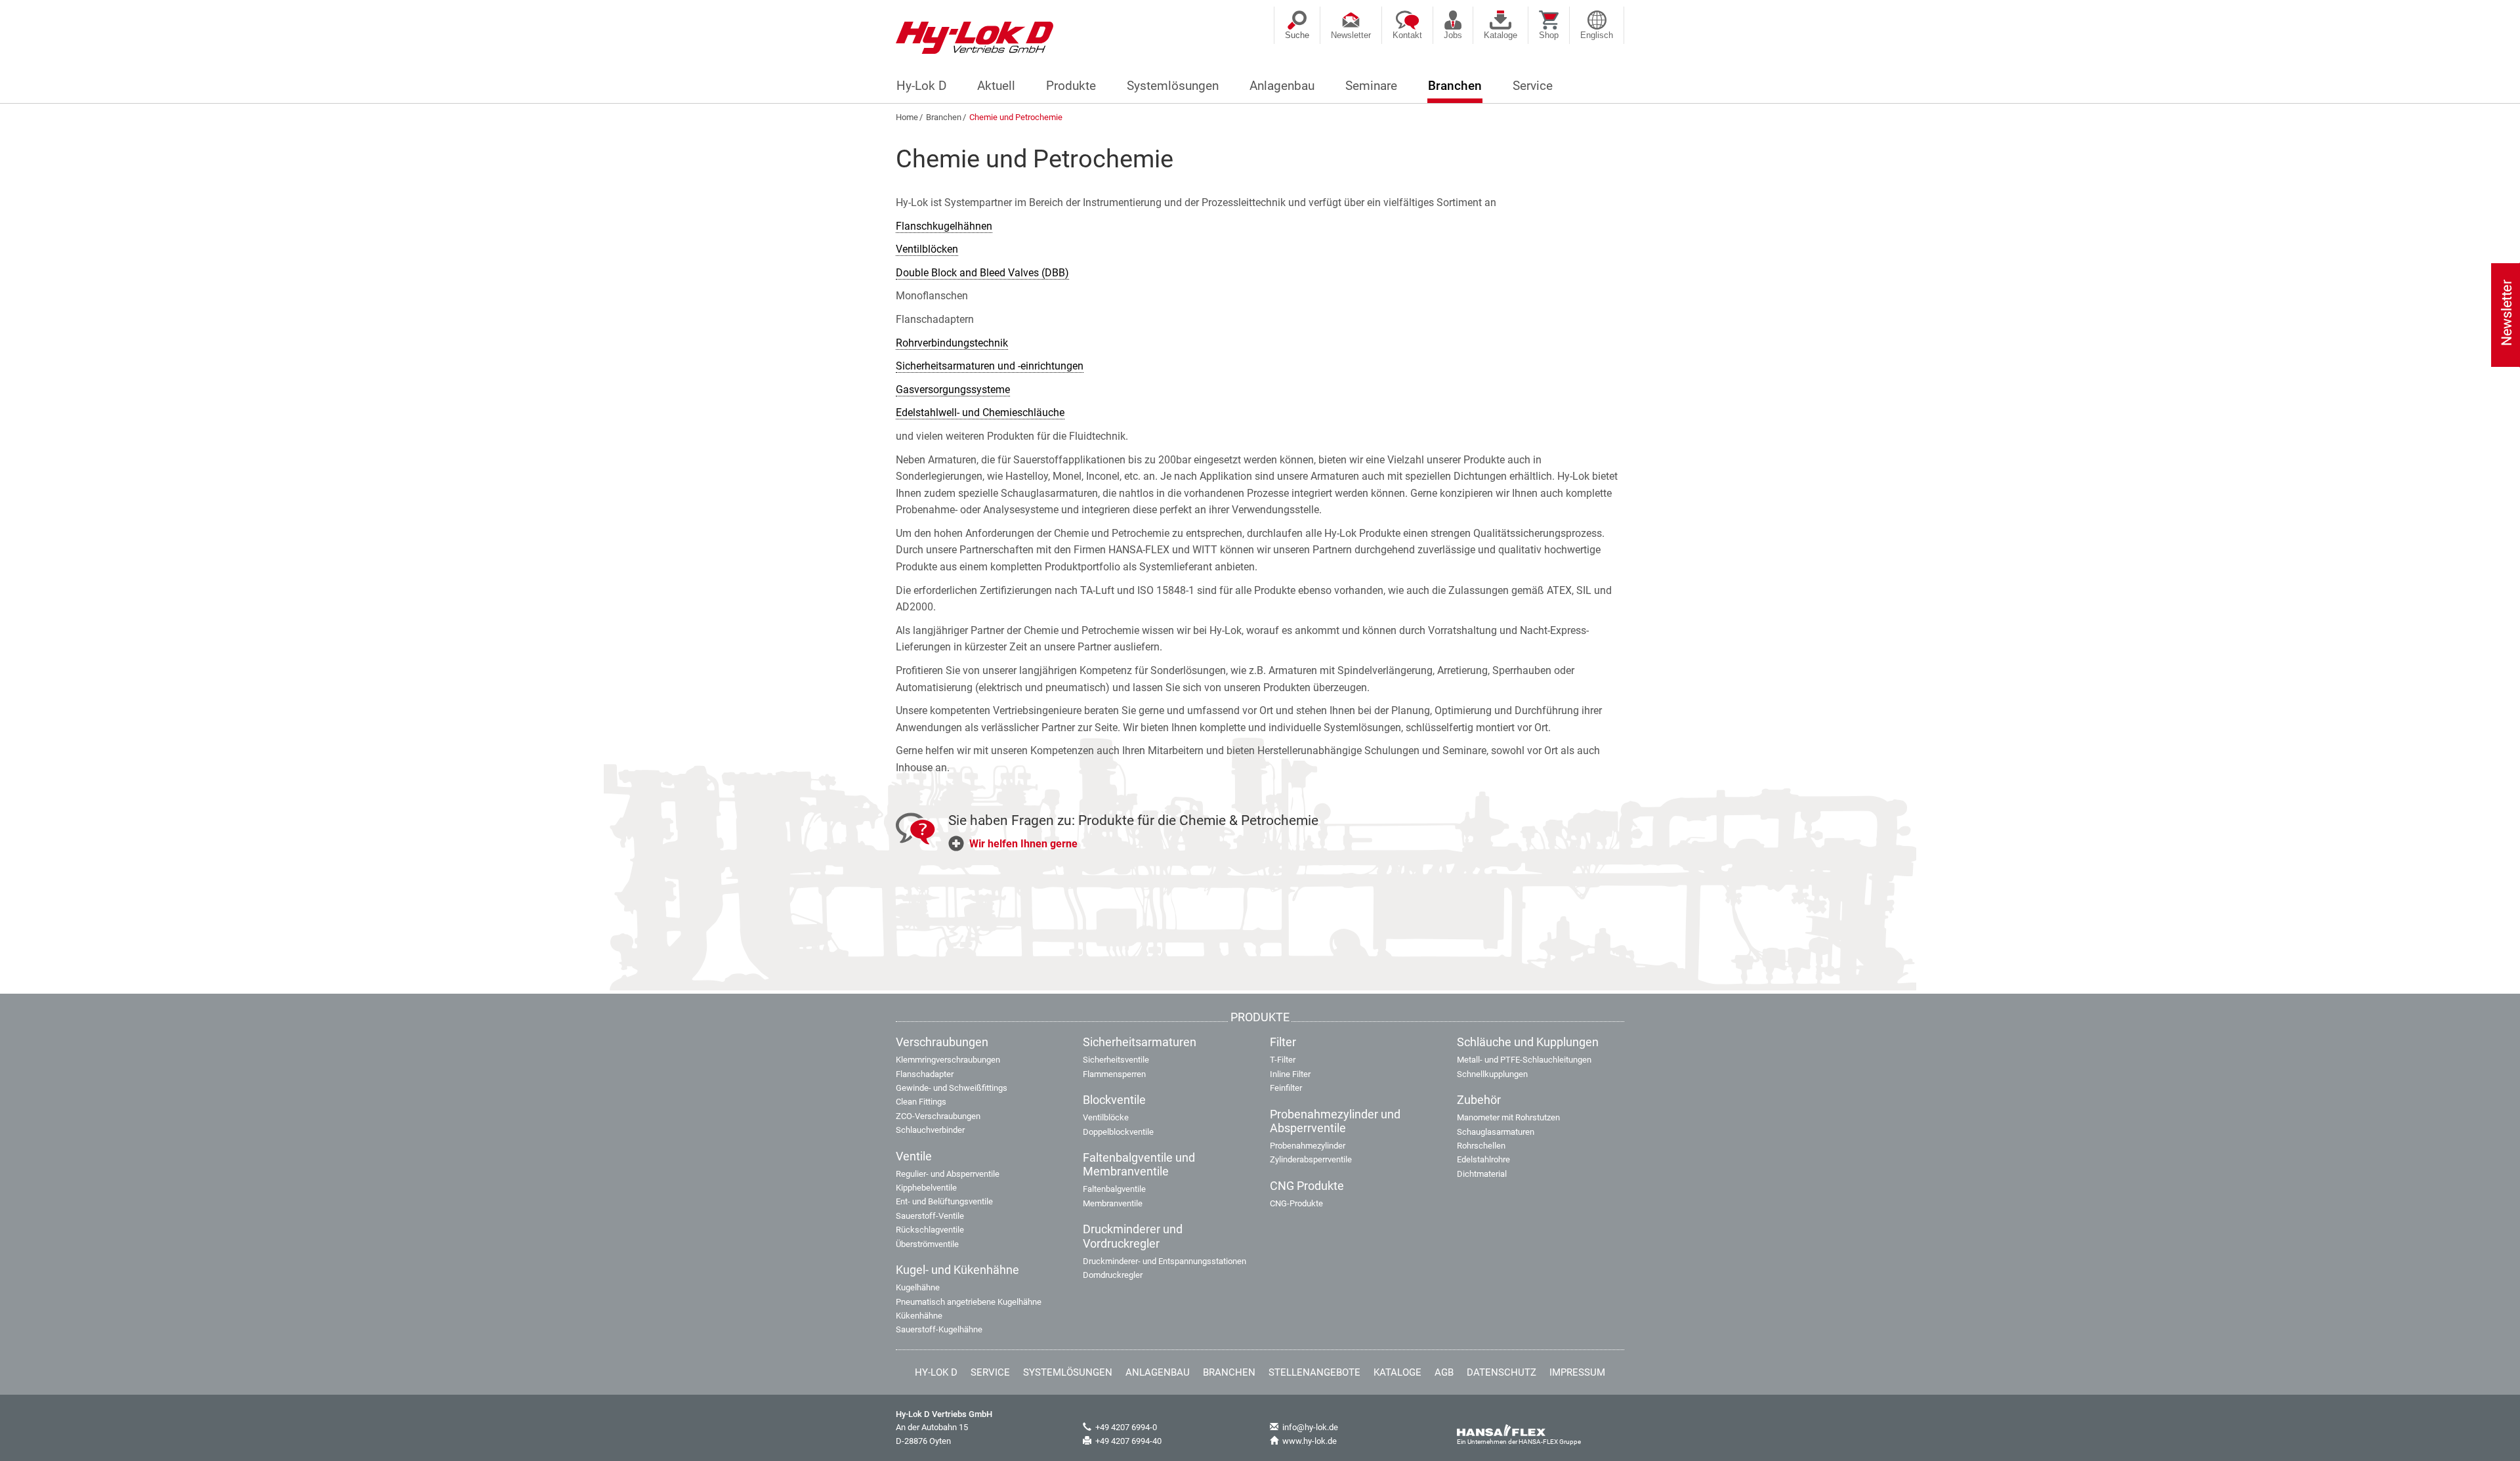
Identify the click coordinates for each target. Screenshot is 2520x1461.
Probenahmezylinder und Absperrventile (1335, 1121)
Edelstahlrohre (1483, 1159)
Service (1533, 86)
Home (907, 117)
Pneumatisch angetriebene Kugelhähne (969, 1302)
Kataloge (1501, 35)
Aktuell (996, 86)
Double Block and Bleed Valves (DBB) (982, 273)
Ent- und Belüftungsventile (944, 1201)
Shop (1549, 35)
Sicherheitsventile (1116, 1060)
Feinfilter (1286, 1088)
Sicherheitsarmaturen (1140, 1042)
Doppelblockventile (1118, 1132)
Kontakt (1407, 35)
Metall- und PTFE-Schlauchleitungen (1524, 1060)
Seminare (1371, 86)
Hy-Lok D (921, 86)
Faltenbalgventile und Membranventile (1139, 1165)
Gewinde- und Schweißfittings (952, 1088)
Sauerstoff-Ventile (930, 1216)
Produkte (1071, 86)
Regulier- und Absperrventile (948, 1174)
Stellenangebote (1314, 1372)
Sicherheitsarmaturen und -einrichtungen (990, 366)
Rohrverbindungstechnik (952, 343)
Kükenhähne (919, 1316)
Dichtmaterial (1482, 1174)
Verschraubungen (942, 1042)
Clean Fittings (921, 1102)
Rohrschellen (1481, 1146)
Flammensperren (1114, 1074)
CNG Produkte (1307, 1186)
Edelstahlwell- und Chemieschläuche (980, 413)
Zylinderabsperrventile (1311, 1159)
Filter (1283, 1042)
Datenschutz (1501, 1372)
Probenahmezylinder (1308, 1146)
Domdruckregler (1113, 1275)
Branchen (1455, 86)
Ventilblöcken (927, 249)
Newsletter (1351, 35)
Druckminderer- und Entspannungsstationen (1165, 1261)
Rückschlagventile (930, 1230)
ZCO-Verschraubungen (938, 1116)
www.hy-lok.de (1310, 1441)
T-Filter (1283, 1060)
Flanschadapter (925, 1074)
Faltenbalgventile (1114, 1189)
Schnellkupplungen (1492, 1074)
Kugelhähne (918, 1287)
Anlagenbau (1282, 86)
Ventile (914, 1156)
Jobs (1453, 35)
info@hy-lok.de (1310, 1427)
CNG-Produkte (1296, 1203)
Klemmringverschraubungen (948, 1060)
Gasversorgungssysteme (953, 390)
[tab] (1286, 848)
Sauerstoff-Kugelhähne (939, 1329)
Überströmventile (927, 1244)
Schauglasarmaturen (1496, 1132)
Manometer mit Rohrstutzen (1508, 1117)
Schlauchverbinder (930, 1130)
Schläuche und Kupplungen (1528, 1042)
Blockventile (1114, 1100)
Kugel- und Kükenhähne (957, 1270)
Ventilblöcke (1106, 1117)
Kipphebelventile (926, 1188)
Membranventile (1113, 1203)
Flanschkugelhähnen (944, 226)
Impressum (1577, 1372)
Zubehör (1479, 1100)
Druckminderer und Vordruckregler (1133, 1236)
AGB (1444, 1372)
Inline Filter (1290, 1074)
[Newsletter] (2507, 310)
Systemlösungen (1173, 86)
